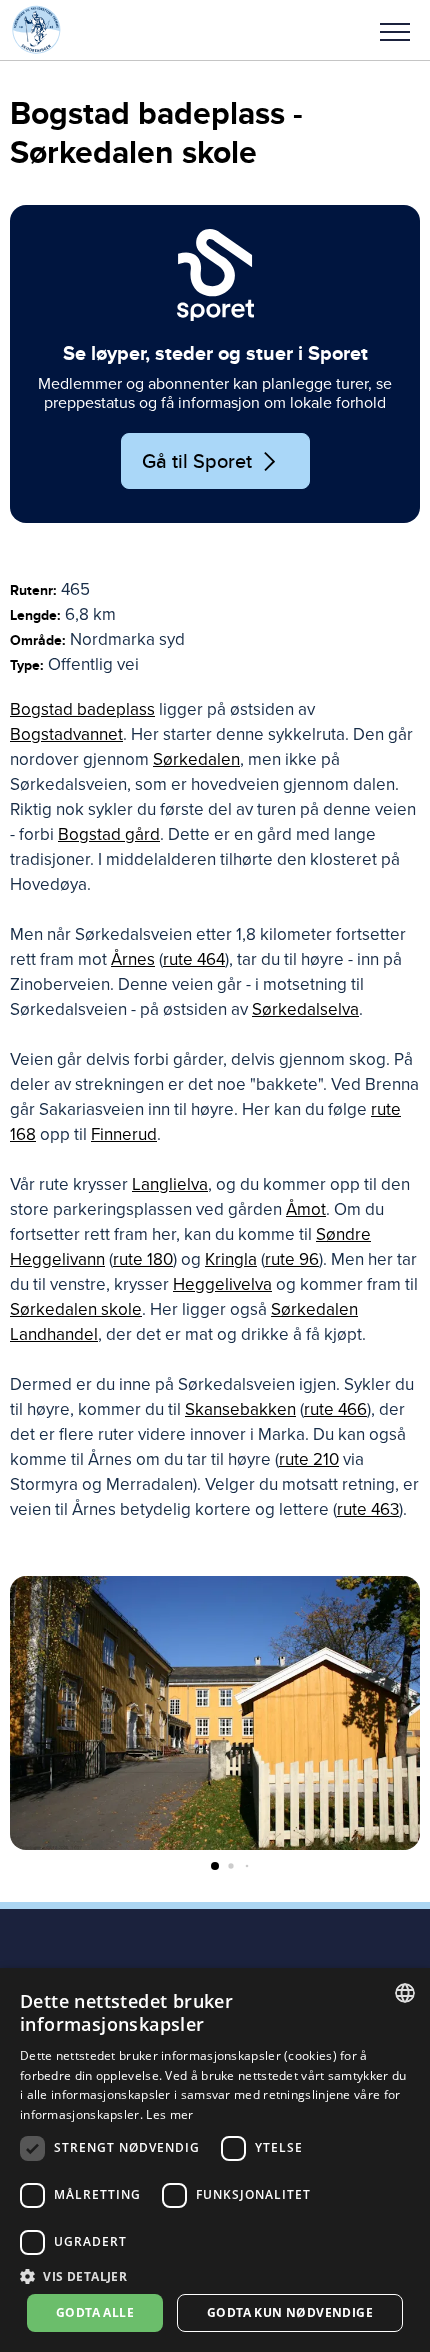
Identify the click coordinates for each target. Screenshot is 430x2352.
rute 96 (292, 1259)
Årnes (133, 959)
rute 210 (309, 1459)
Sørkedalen (196, 759)
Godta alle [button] (95, 2312)
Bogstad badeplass (82, 709)
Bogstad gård (109, 834)
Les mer (169, 2114)
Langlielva (170, 1184)
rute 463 (368, 1509)
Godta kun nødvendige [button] (290, 2312)
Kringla (231, 1259)
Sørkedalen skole (76, 1309)
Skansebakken (240, 1409)
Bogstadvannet (66, 734)
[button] (395, 30)
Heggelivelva (222, 1284)
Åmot (306, 1209)
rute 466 (335, 1409)
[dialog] (215, 2160)
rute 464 (194, 959)
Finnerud (124, 1134)
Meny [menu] (395, 30)
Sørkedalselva (305, 1009)
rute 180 (143, 1259)
